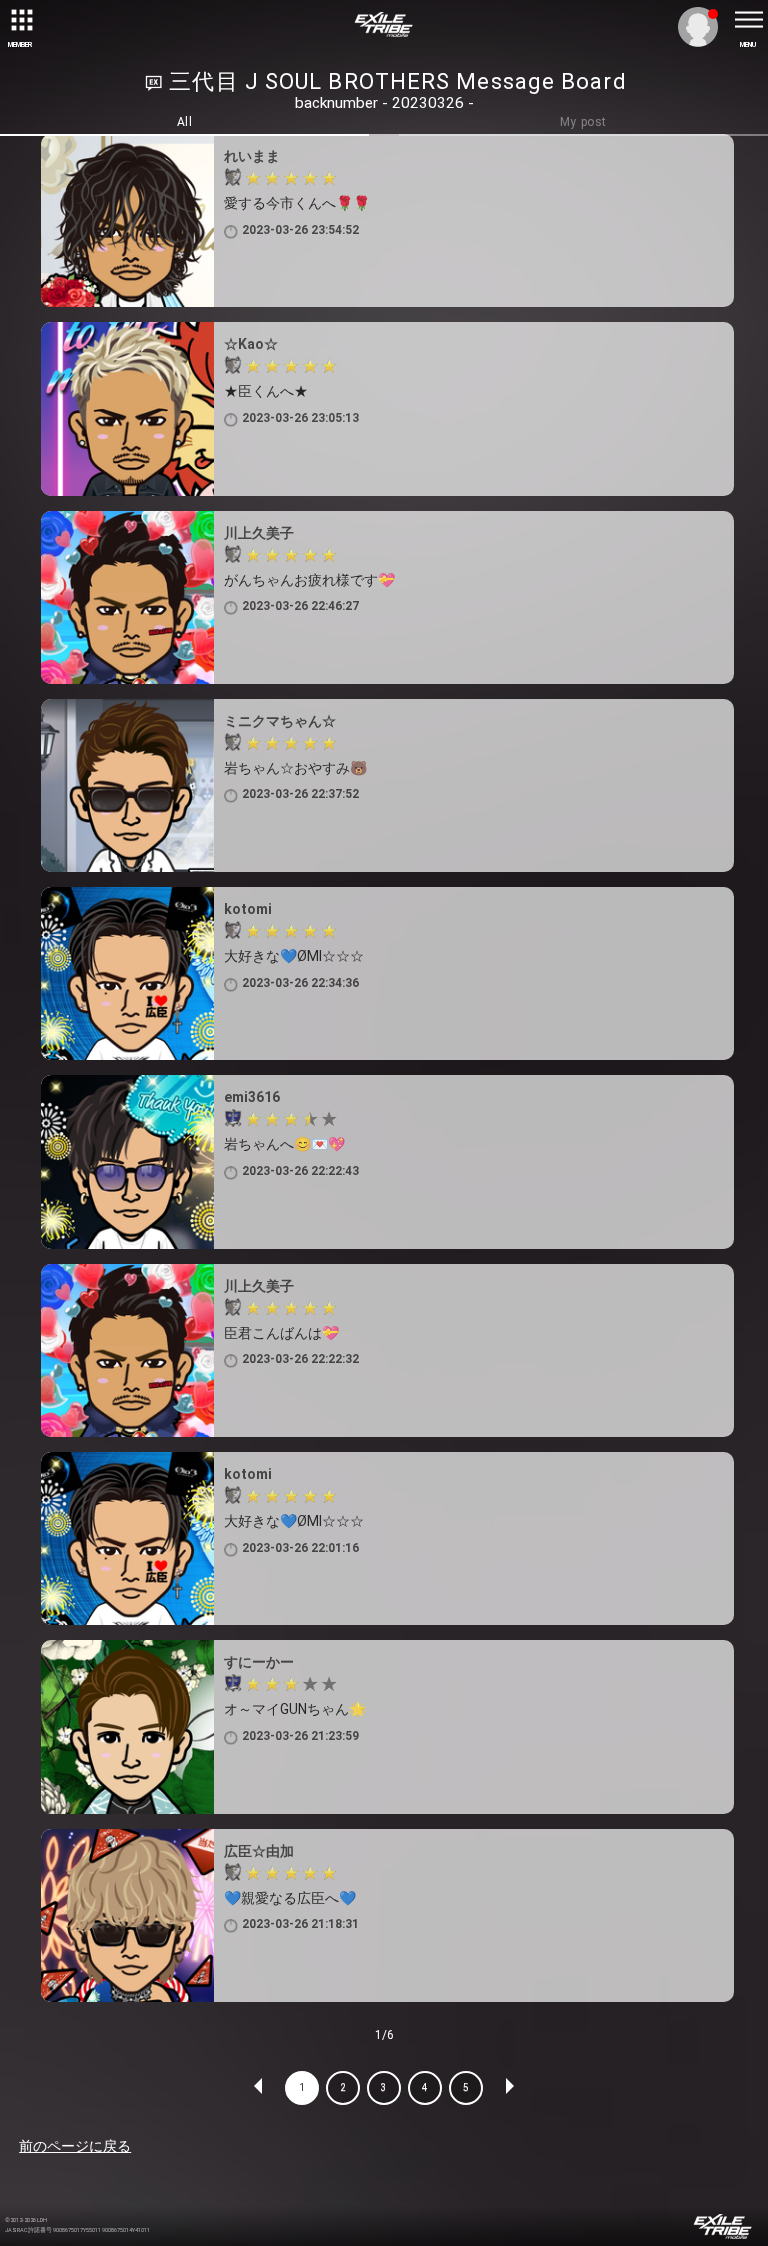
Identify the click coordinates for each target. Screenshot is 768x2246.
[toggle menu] (748, 20)
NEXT (509, 2088)
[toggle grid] (20, 20)
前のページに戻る (75, 2146)
